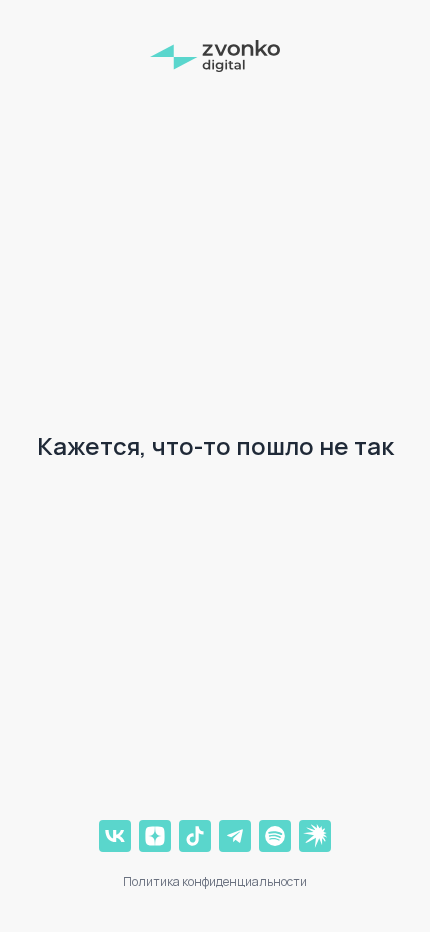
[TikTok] (195, 836)
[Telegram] (235, 836)
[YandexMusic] (315, 836)
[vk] (115, 836)
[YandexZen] (155, 836)
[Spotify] (275, 836)
